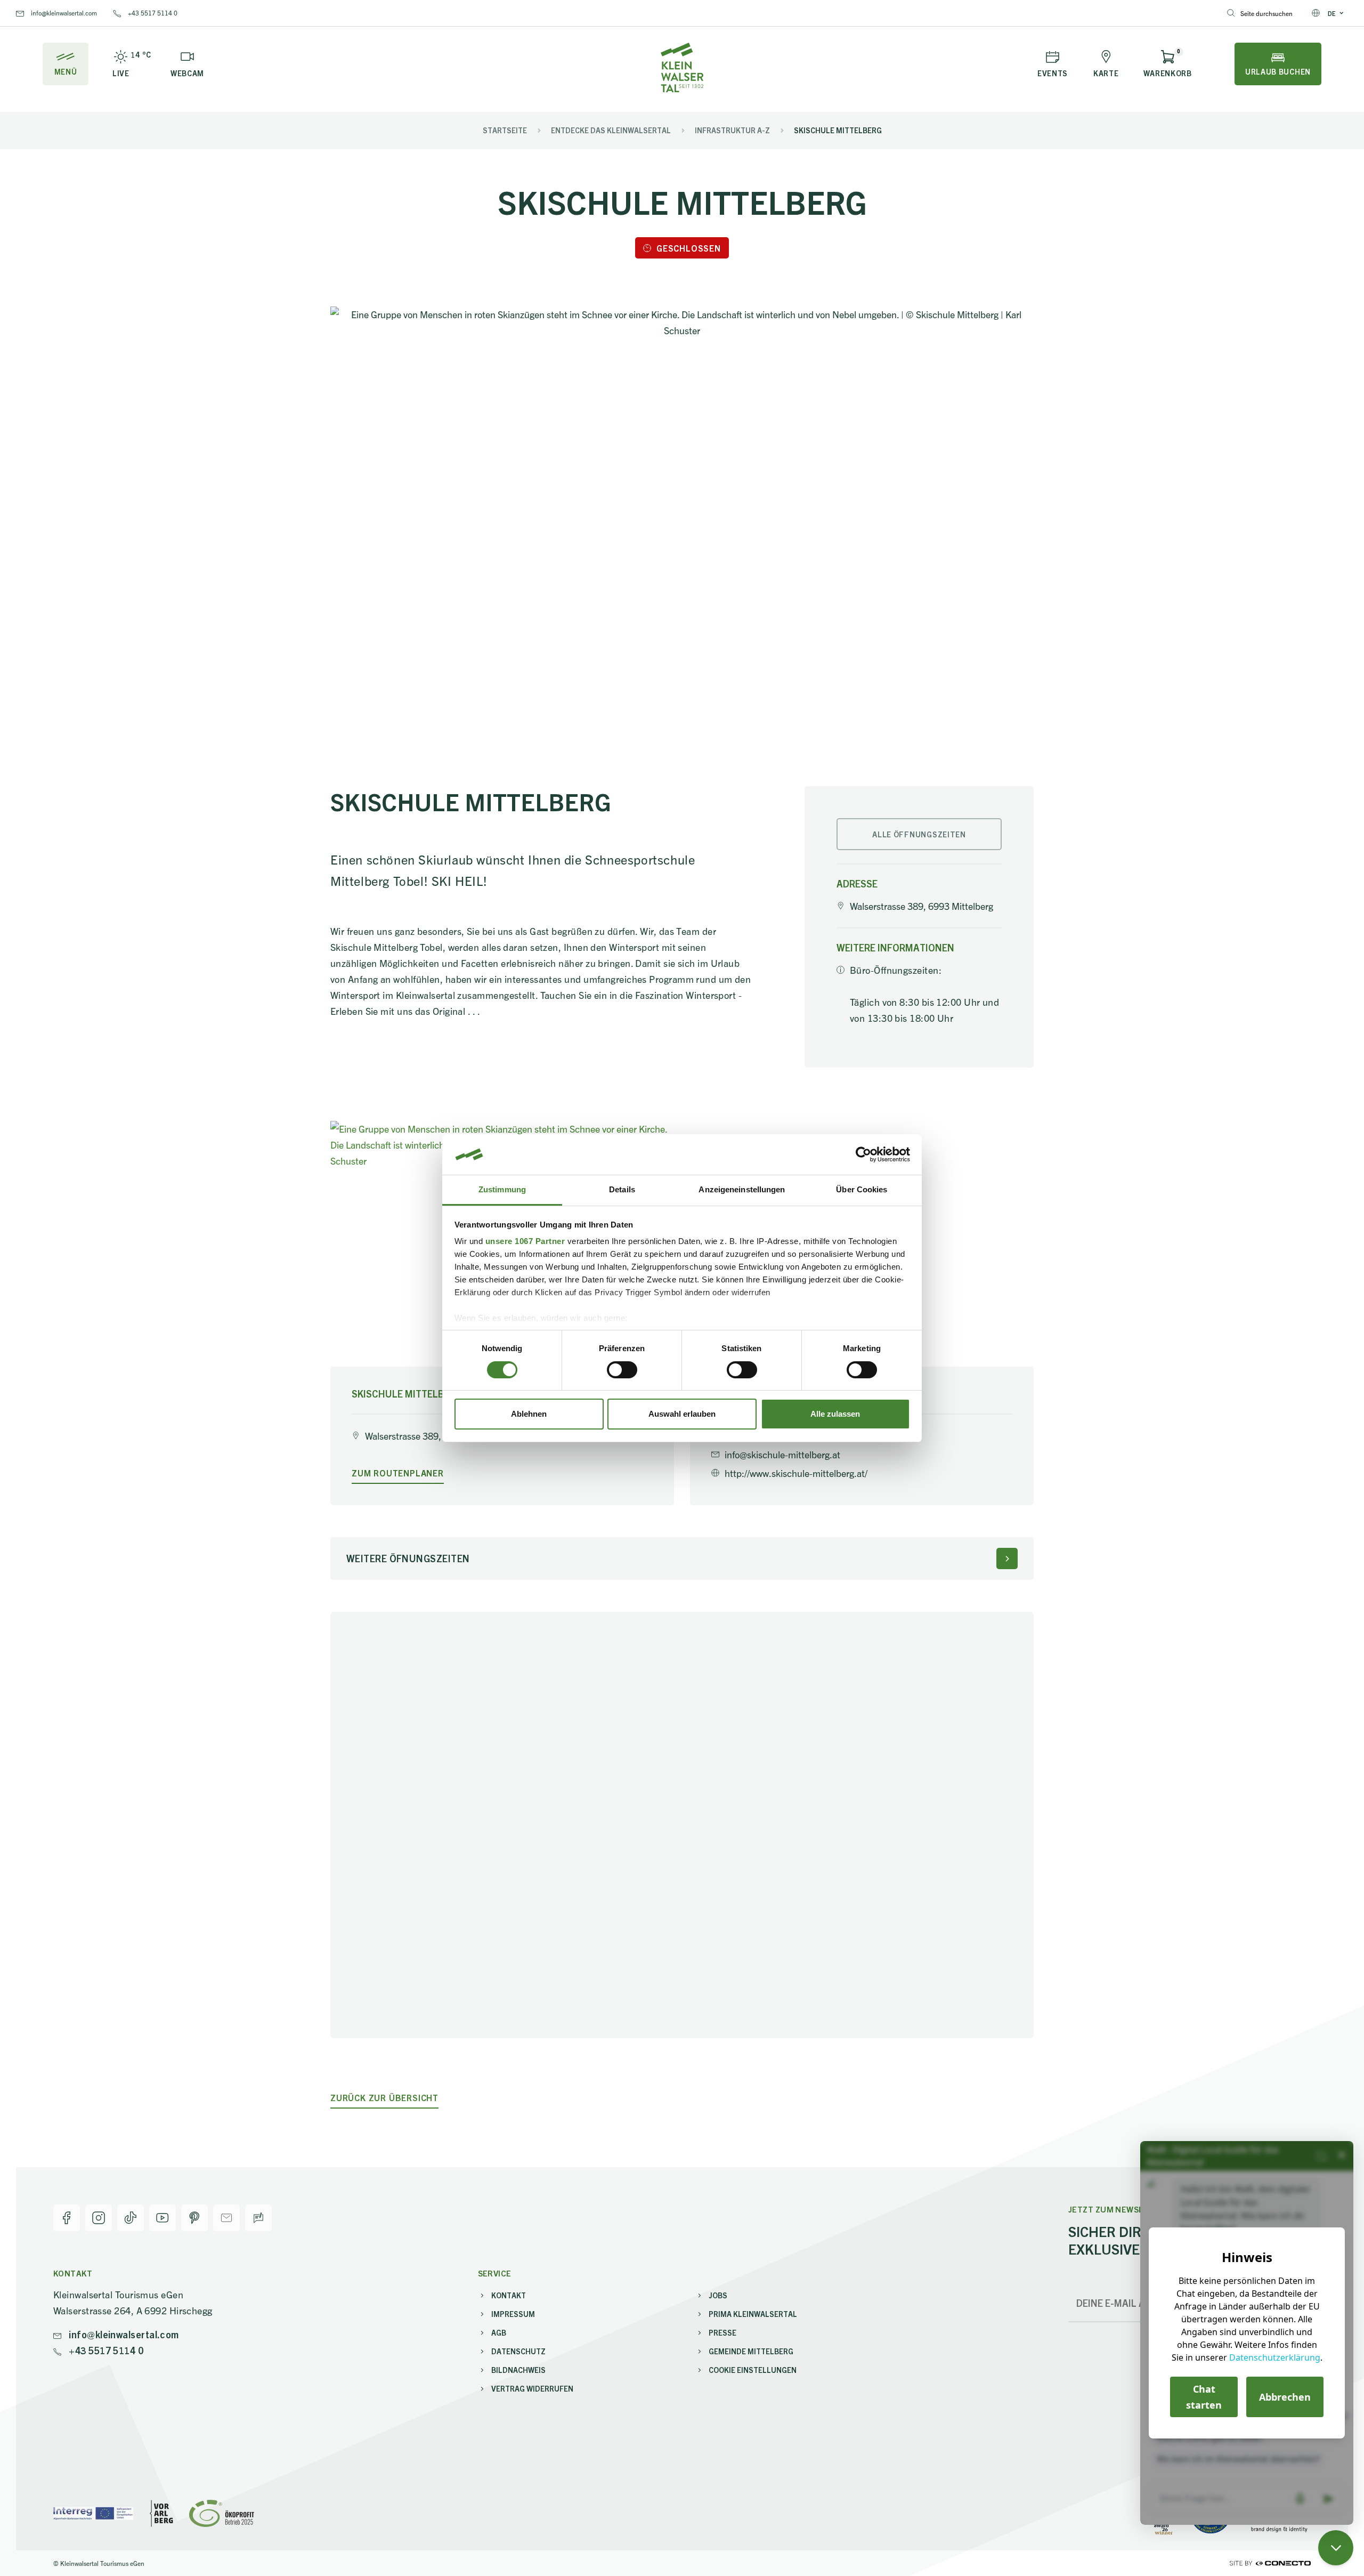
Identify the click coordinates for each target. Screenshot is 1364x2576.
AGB (499, 2332)
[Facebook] (67, 2218)
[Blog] (258, 2218)
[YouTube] (163, 2218)
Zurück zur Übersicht (384, 2098)
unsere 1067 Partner (525, 1241)
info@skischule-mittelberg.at (782, 1454)
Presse (722, 2332)
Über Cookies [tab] (862, 1189)
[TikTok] (131, 2218)
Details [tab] (622, 1189)
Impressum (513, 2314)
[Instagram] (99, 2218)
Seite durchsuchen (1266, 13)
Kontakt (509, 2295)
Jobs (718, 2295)
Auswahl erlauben (682, 1414)
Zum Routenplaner (398, 1473)
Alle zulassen (835, 1414)
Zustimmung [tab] (502, 1189)
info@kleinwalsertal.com (63, 13)
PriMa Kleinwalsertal (753, 2314)
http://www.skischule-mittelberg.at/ (796, 1473)
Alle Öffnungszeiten (919, 834)
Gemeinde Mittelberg (751, 2351)
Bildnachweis (518, 2370)
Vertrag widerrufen (532, 2388)
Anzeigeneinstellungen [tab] (742, 1189)
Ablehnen (529, 1414)
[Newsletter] (226, 2218)
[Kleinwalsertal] (682, 67)
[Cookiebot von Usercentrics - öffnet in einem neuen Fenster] (863, 1154)
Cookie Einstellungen (753, 2370)
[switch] (622, 1370)
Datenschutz (518, 2351)
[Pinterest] (194, 2218)
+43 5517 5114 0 (152, 13)
